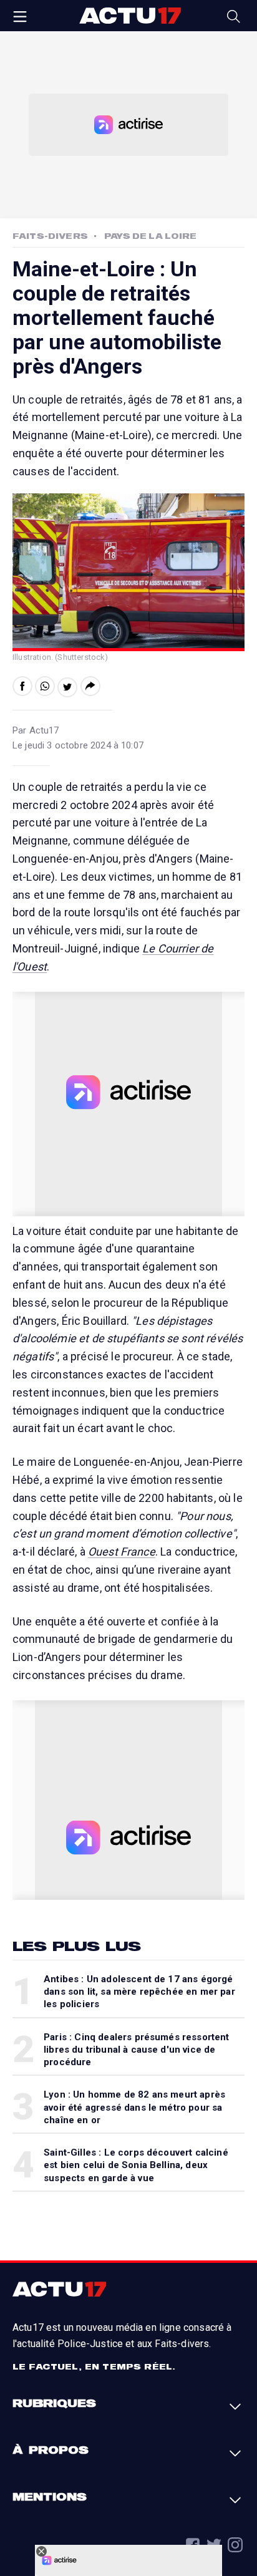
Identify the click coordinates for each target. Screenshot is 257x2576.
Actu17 (130, 16)
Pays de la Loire (151, 236)
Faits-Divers (50, 236)
